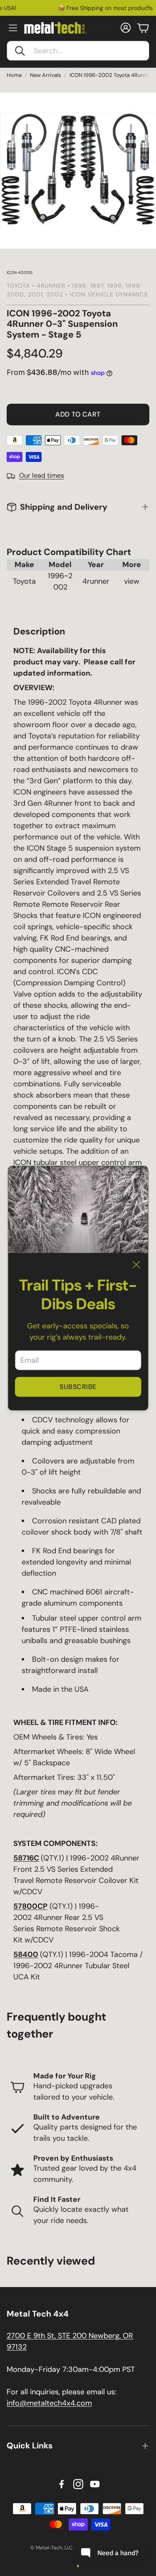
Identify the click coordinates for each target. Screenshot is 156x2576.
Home (14, 75)
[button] (78, 51)
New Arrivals (46, 75)
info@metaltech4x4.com (49, 2403)
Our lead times (42, 475)
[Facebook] (62, 2484)
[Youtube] (95, 2484)
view (132, 581)
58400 (26, 1954)
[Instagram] (78, 2484)
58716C (26, 1858)
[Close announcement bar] (148, 6)
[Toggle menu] (13, 28)
